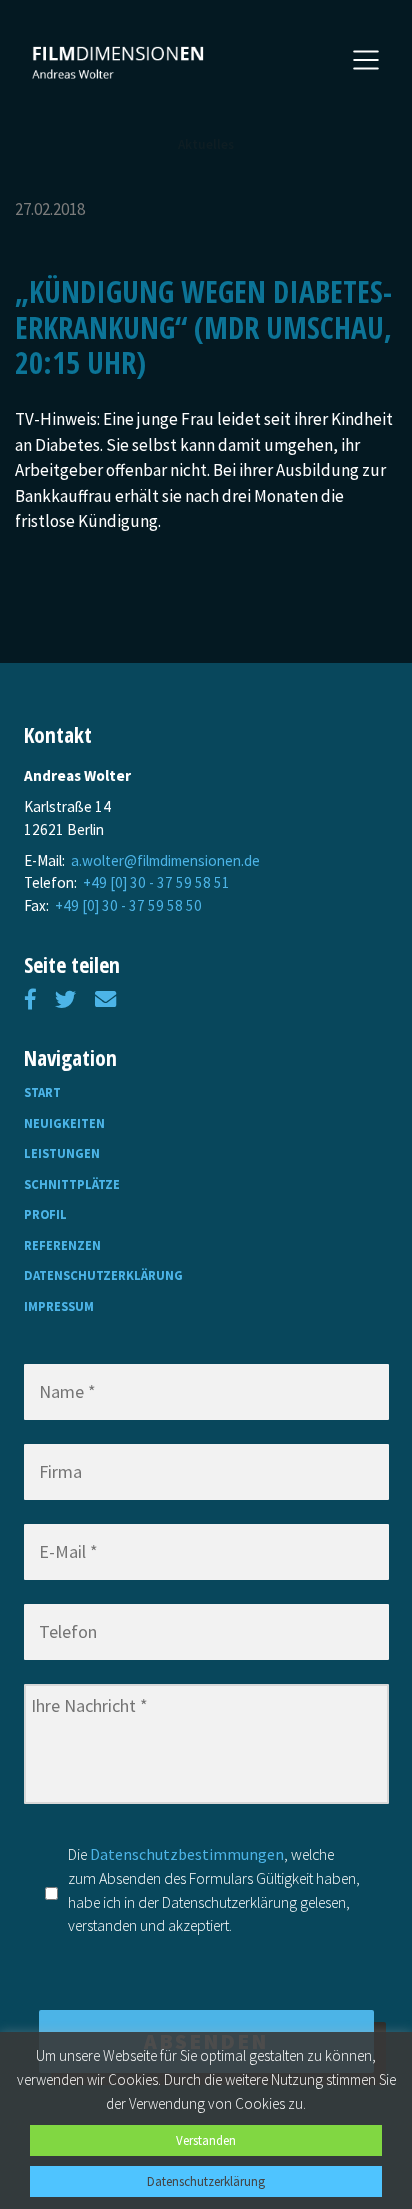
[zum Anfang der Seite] (119, 62)
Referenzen (62, 1245)
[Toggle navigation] (366, 60)
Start (42, 1092)
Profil (45, 1214)
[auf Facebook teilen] (30, 999)
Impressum (59, 1306)
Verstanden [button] (206, 2140)
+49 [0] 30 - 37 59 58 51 (156, 882)
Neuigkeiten (64, 1123)
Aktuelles (206, 144)
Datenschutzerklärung (103, 1275)
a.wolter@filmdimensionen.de (165, 860)
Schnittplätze (72, 1184)
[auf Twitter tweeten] (65, 999)
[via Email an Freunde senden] (105, 999)
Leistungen (62, 1153)
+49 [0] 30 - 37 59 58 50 (128, 905)
